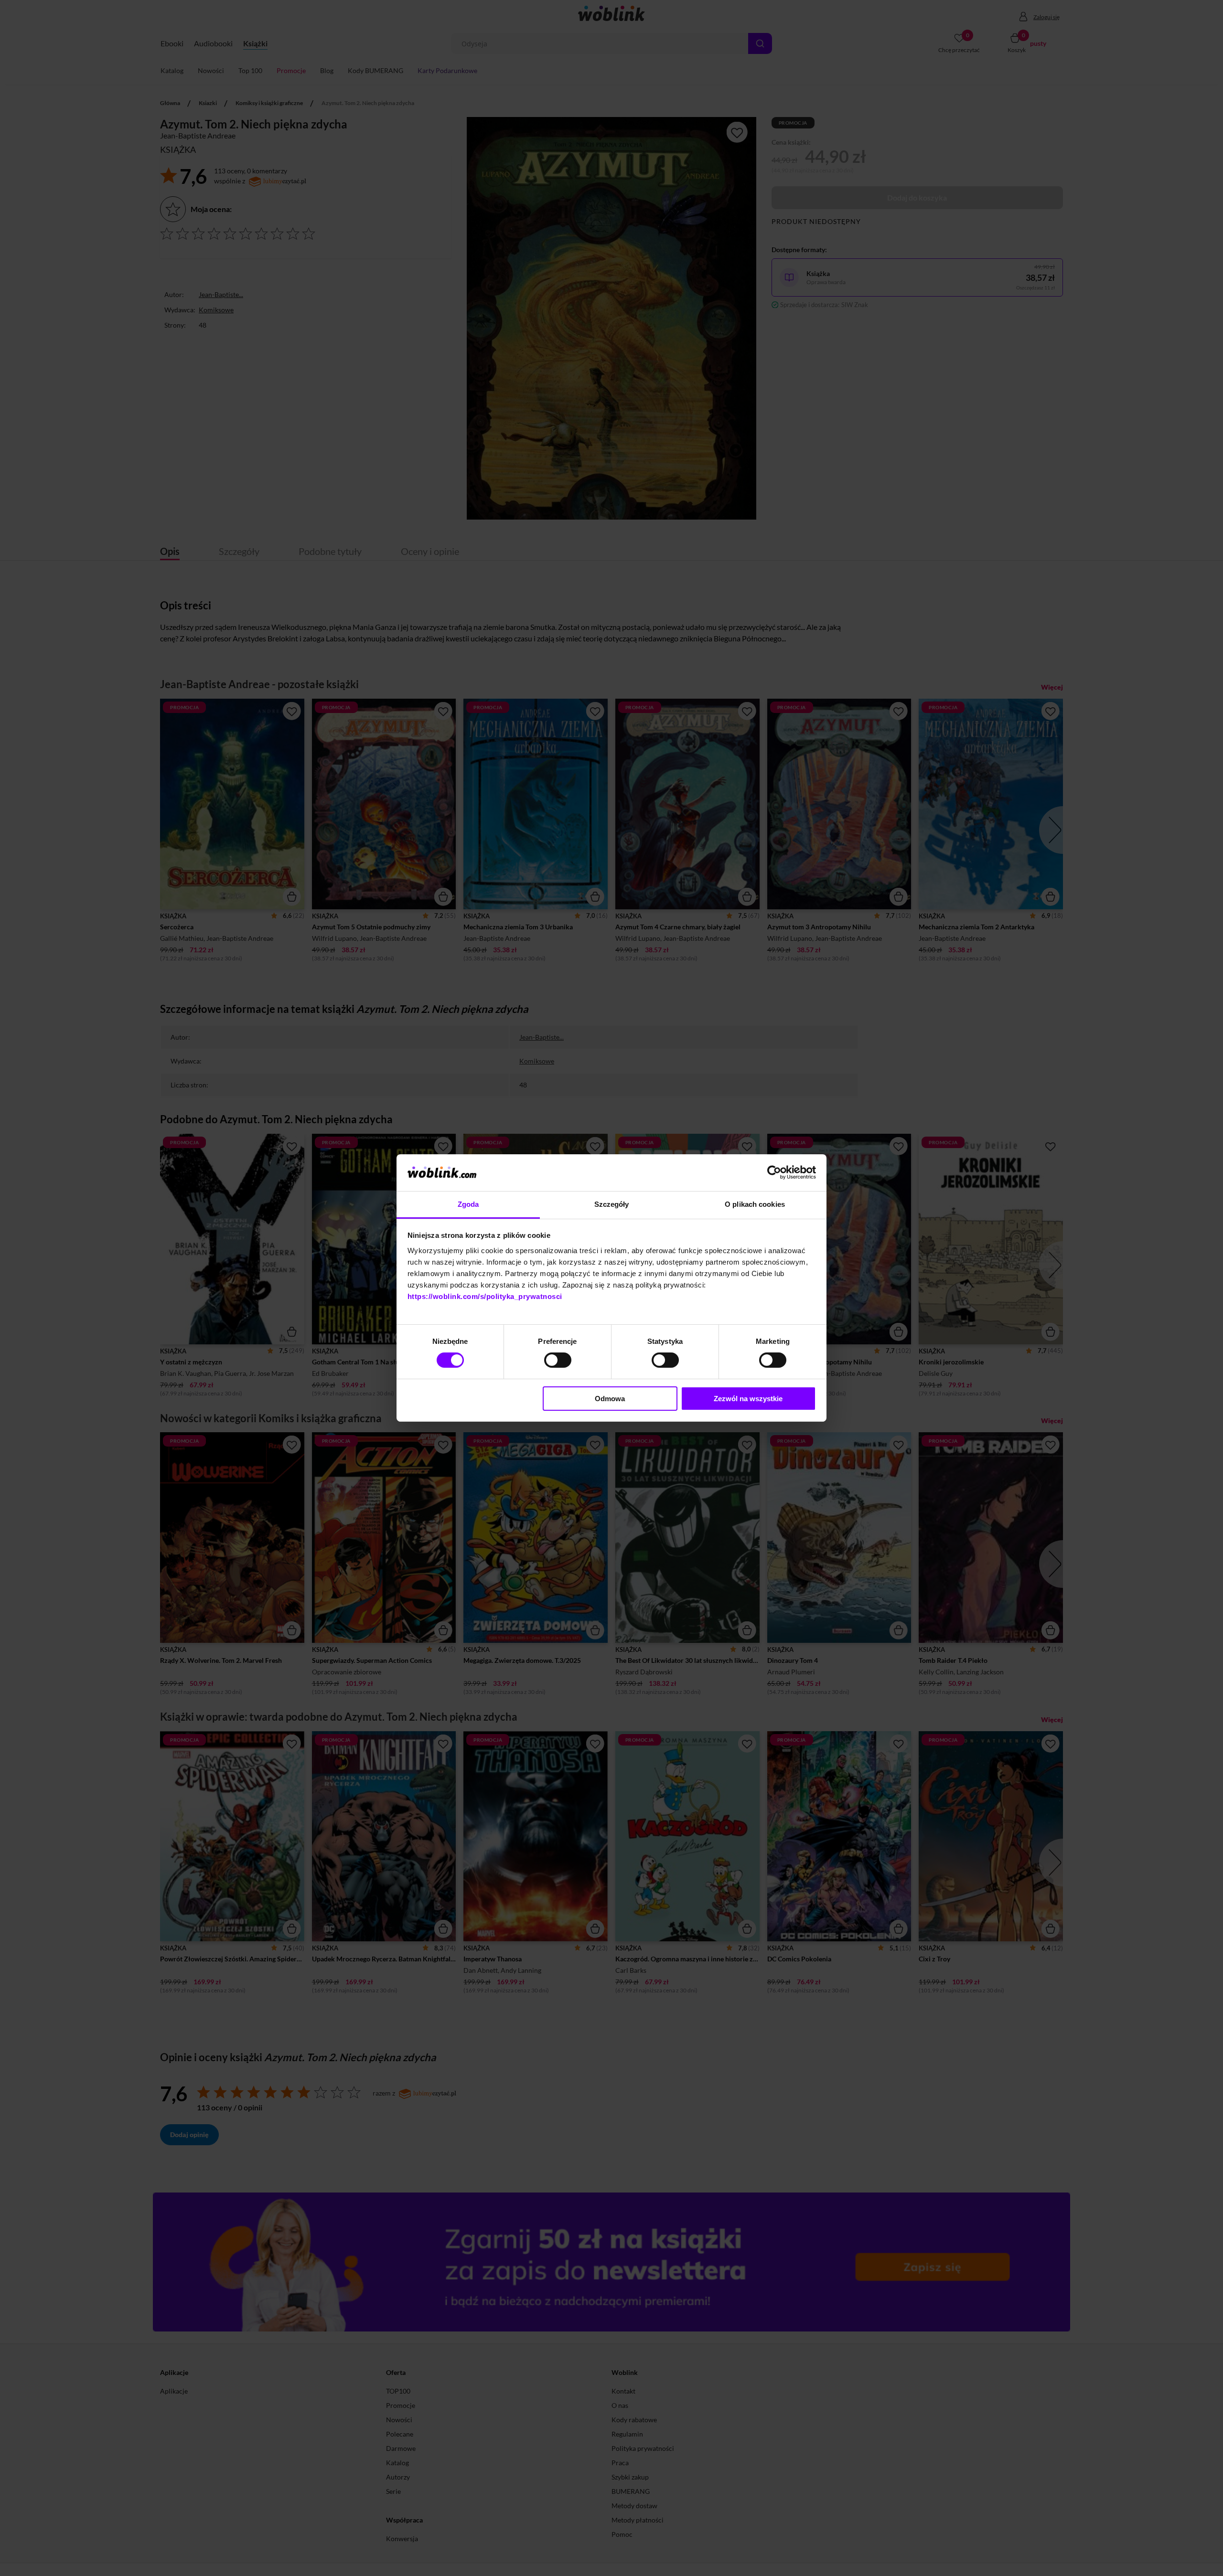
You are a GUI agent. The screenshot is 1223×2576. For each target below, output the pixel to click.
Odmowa (610, 1399)
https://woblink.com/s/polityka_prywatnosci (485, 1296)
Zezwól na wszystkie (748, 1399)
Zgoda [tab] (468, 1204)
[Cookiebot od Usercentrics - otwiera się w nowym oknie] (774, 1172)
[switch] (558, 1360)
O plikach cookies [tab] (755, 1204)
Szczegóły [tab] (612, 1204)
